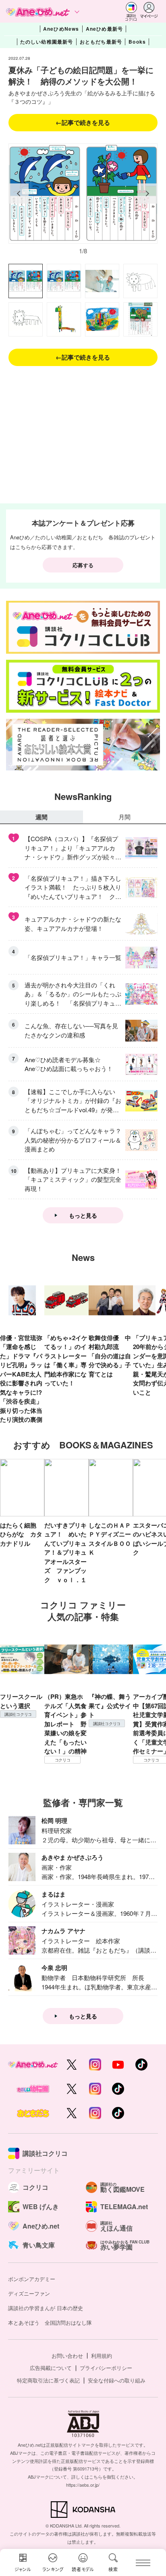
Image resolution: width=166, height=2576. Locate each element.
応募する (83, 565)
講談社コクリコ (18, 1714)
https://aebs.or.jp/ (83, 2485)
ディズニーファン (29, 2293)
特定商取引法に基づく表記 (48, 2380)
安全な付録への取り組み (117, 2380)
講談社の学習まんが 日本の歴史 (46, 2308)
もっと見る (83, 1215)
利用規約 (102, 2356)
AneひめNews (61, 29)
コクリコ (63, 1760)
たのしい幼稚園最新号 (47, 42)
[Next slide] (147, 194)
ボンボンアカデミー (32, 2279)
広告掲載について (51, 2368)
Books (137, 42)
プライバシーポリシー (106, 2368)
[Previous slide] (19, 194)
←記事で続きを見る (83, 122)
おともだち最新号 (101, 42)
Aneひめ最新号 (105, 29)
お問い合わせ (67, 2356)
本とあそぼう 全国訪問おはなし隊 (50, 2322)
